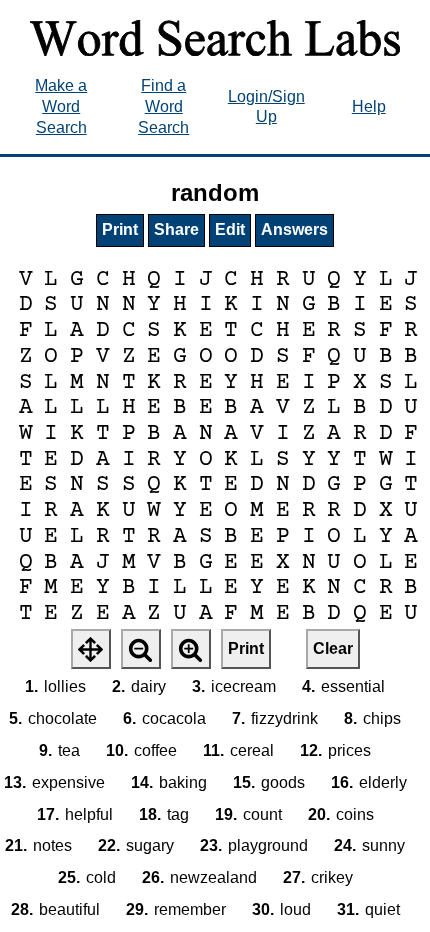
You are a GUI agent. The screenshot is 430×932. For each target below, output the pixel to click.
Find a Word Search (163, 106)
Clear (333, 648)
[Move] (91, 649)
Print (120, 229)
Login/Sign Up (266, 107)
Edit (230, 229)
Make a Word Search (61, 106)
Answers (294, 229)
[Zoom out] (141, 649)
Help (369, 106)
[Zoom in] (191, 649)
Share (176, 229)
